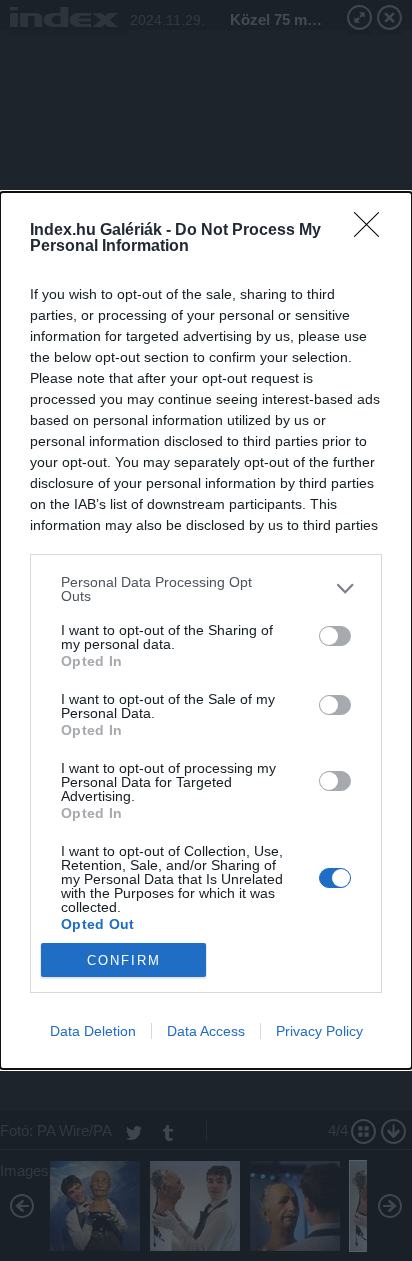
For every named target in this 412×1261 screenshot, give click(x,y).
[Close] (373, 231)
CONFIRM (124, 960)
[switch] (335, 636)
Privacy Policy (319, 1031)
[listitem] (206, 589)
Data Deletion (93, 1031)
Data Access (206, 1031)
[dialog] (206, 630)
